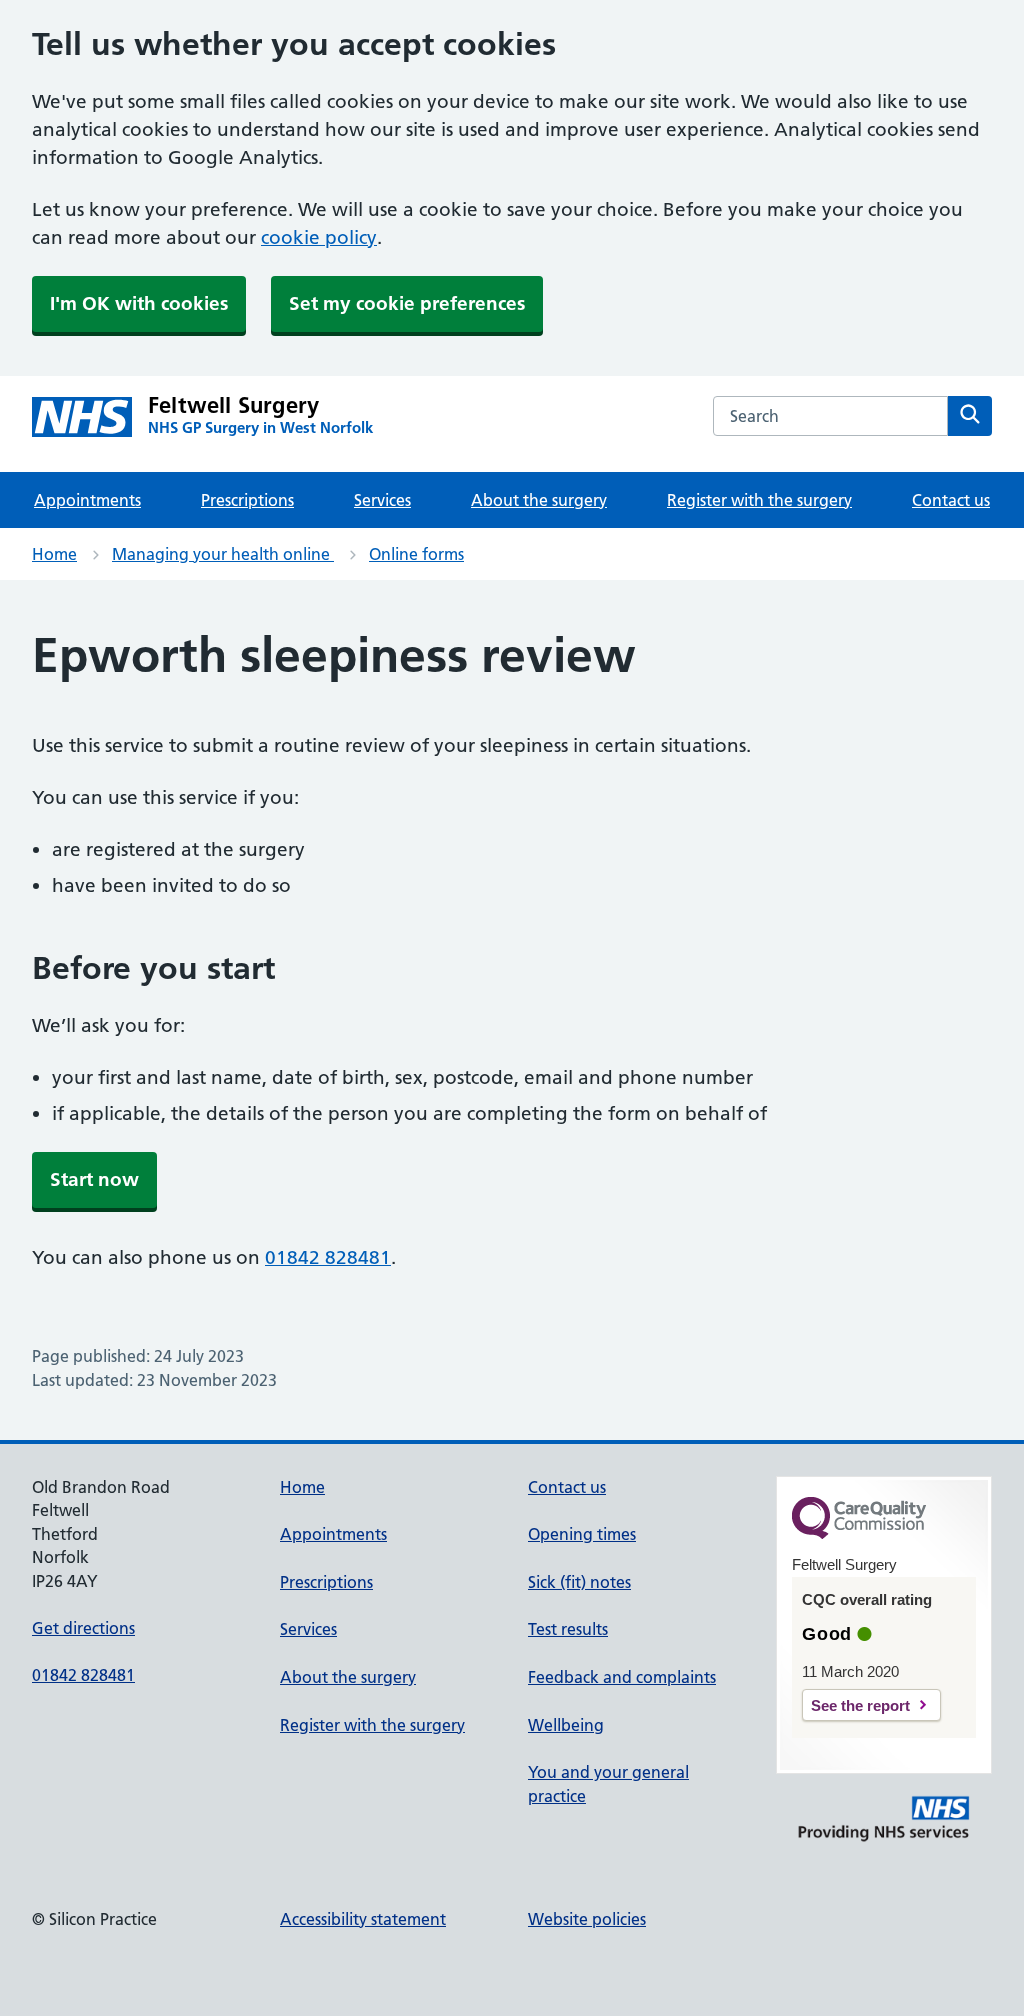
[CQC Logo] (859, 1534)
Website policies (587, 1919)
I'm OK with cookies (139, 303)
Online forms (416, 554)
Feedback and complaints (622, 1677)
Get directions (83, 1628)
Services (382, 500)
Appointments (87, 500)
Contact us (951, 500)
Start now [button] (94, 1179)
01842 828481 (328, 1257)
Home (54, 554)
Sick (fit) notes (579, 1582)
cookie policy (319, 237)
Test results (568, 1629)
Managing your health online (223, 554)
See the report (860, 1705)
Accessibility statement (363, 1919)
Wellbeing (566, 1725)
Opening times (582, 1534)
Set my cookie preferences (407, 303)
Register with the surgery (759, 500)
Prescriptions (247, 500)
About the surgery (539, 500)
